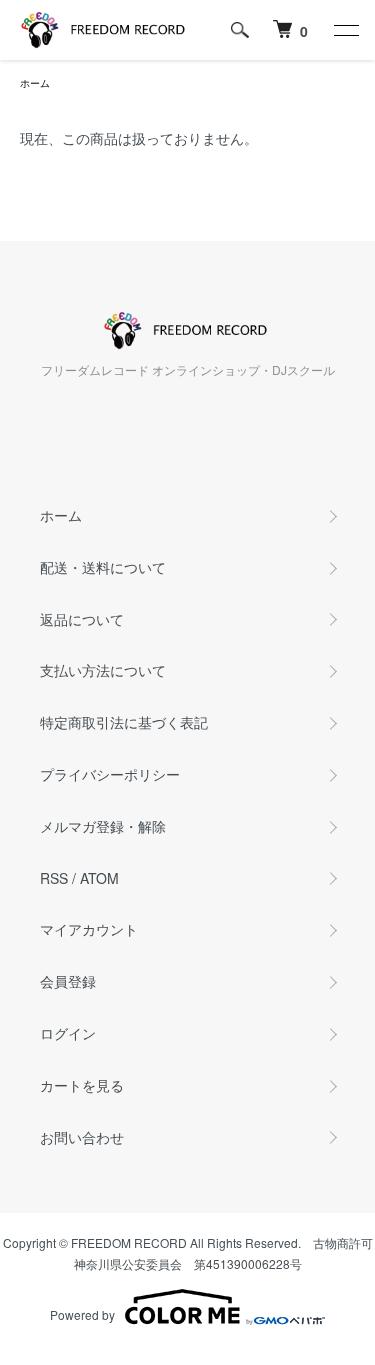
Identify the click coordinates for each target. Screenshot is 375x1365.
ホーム (35, 83)
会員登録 (68, 981)
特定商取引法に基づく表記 (124, 722)
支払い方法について (103, 670)
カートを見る (82, 1085)
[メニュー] (345, 30)
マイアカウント (89, 929)
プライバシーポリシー (110, 774)
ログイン (68, 1033)
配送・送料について (103, 567)
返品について (82, 619)
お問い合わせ (82, 1137)
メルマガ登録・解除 (103, 826)
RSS (54, 878)
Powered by (82, 1314)
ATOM (99, 878)
